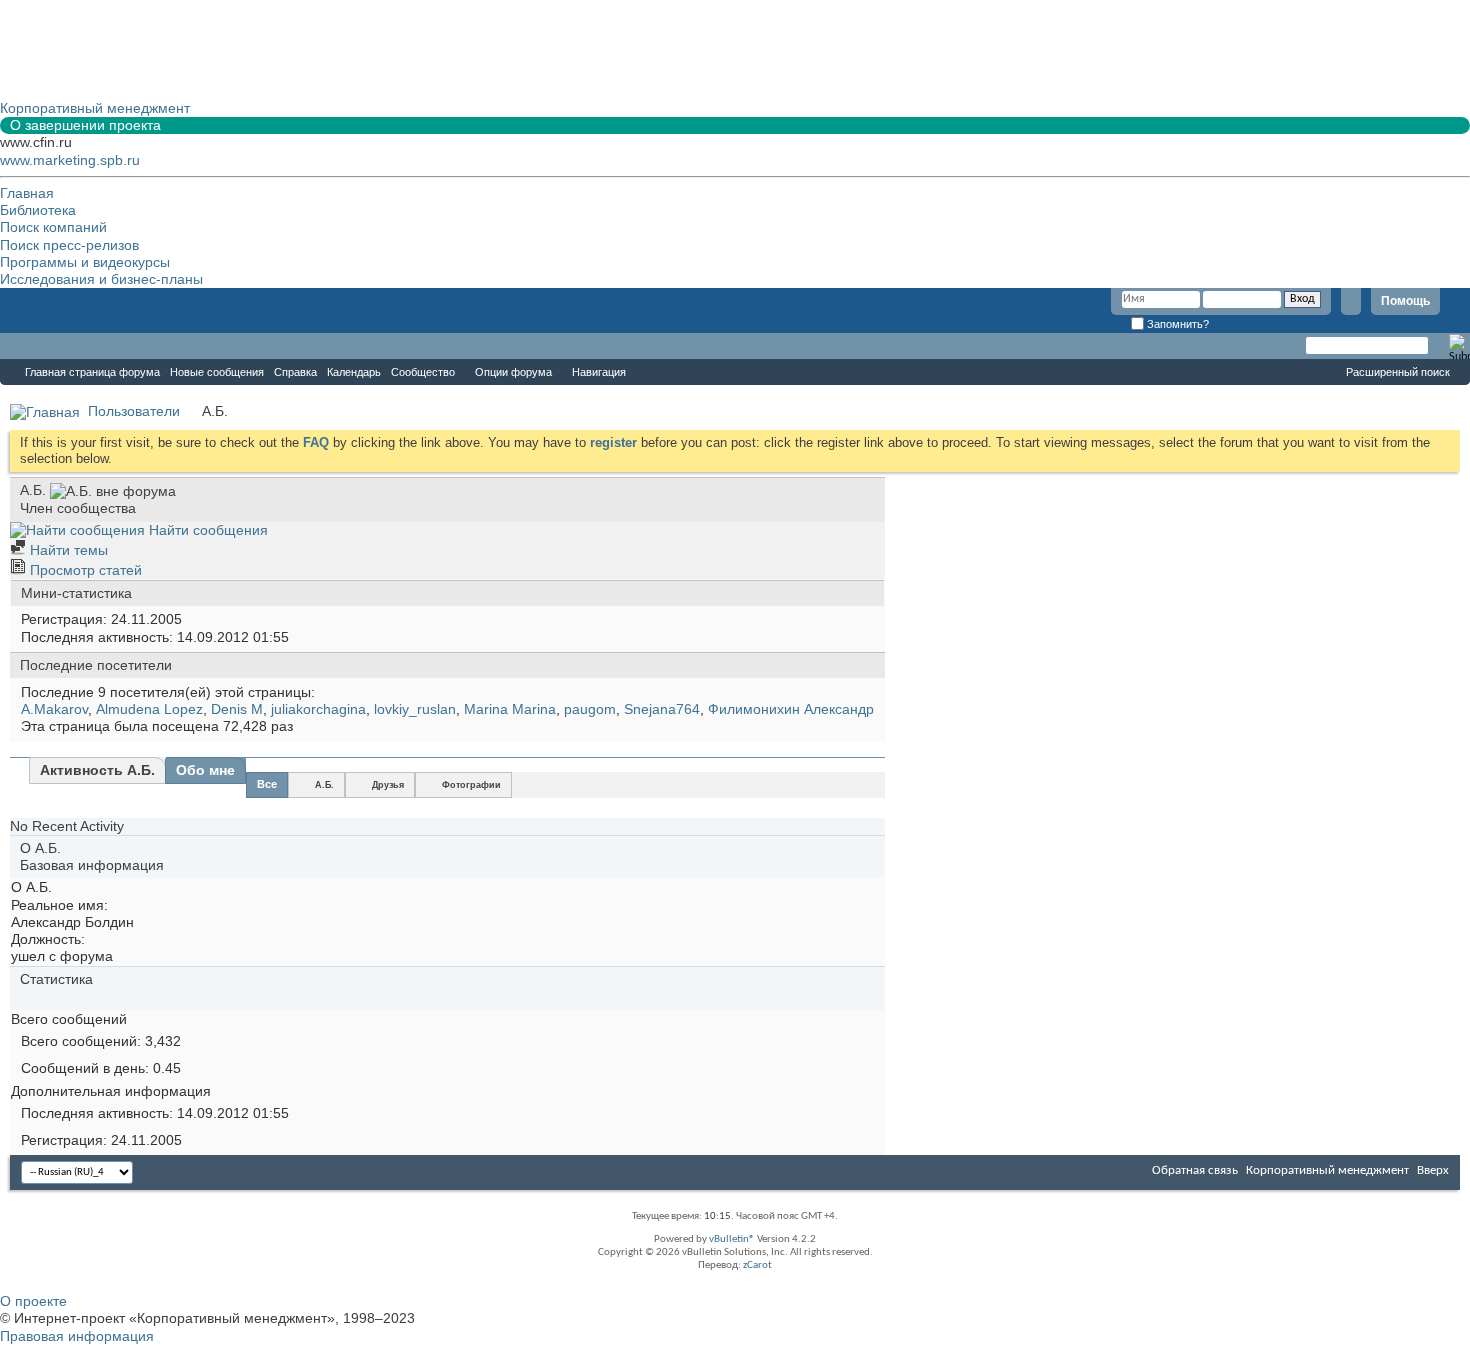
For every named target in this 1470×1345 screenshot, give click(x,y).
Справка (295, 372)
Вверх (1433, 1170)
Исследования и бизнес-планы (101, 279)
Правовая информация (77, 1336)
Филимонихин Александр (791, 709)
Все (267, 784)
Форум (40, 346)
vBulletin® (732, 1239)
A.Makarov (54, 709)
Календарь (354, 372)
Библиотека (38, 210)
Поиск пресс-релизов (69, 245)
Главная (27, 193)
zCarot (757, 1265)
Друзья (388, 785)
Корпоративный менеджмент (1327, 1170)
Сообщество (423, 372)
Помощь (1405, 301)
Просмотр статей (84, 570)
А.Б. (324, 785)
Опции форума (513, 372)
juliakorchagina (318, 709)
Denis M (237, 709)
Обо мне (205, 770)
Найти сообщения (206, 530)
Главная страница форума (92, 372)
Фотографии (471, 785)
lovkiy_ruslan (415, 709)
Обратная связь (1195, 1170)
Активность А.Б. (97, 770)
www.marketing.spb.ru (70, 160)
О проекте (33, 1301)
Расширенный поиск (1398, 372)
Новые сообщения (217, 372)
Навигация (599, 372)
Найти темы (67, 550)
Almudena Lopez (149, 709)
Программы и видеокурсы (85, 262)
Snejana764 (662, 709)
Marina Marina (510, 709)
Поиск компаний (53, 227)
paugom (590, 709)
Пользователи (134, 411)
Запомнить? (1176, 324)
